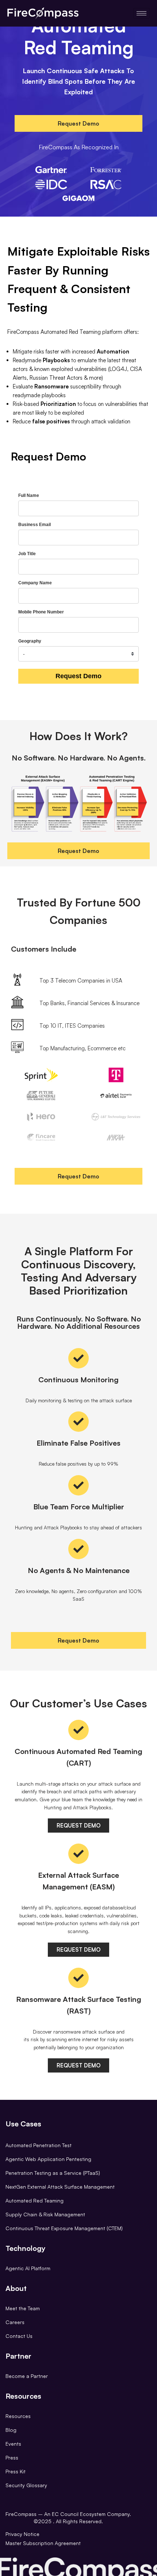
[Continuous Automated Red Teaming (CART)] (78, 1730)
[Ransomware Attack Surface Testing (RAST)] (78, 1978)
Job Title (27, 554)
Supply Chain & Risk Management (45, 2214)
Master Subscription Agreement (43, 2543)
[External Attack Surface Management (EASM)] (78, 1854)
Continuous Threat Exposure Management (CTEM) (64, 2228)
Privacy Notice (22, 2534)
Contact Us (19, 2336)
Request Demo (78, 676)
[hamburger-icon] (141, 13)
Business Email (35, 525)
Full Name (29, 495)
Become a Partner (27, 2376)
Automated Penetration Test (39, 2145)
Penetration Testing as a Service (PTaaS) (53, 2173)
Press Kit (16, 2471)
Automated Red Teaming (35, 2200)
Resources (18, 2416)
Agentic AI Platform (28, 2268)
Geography (30, 641)
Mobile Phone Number (41, 612)
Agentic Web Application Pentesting (48, 2159)
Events (13, 2444)
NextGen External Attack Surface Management (60, 2187)
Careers (15, 2322)
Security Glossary (26, 2485)
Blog (11, 2430)
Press (12, 2458)
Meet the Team (23, 2308)
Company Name (35, 583)
